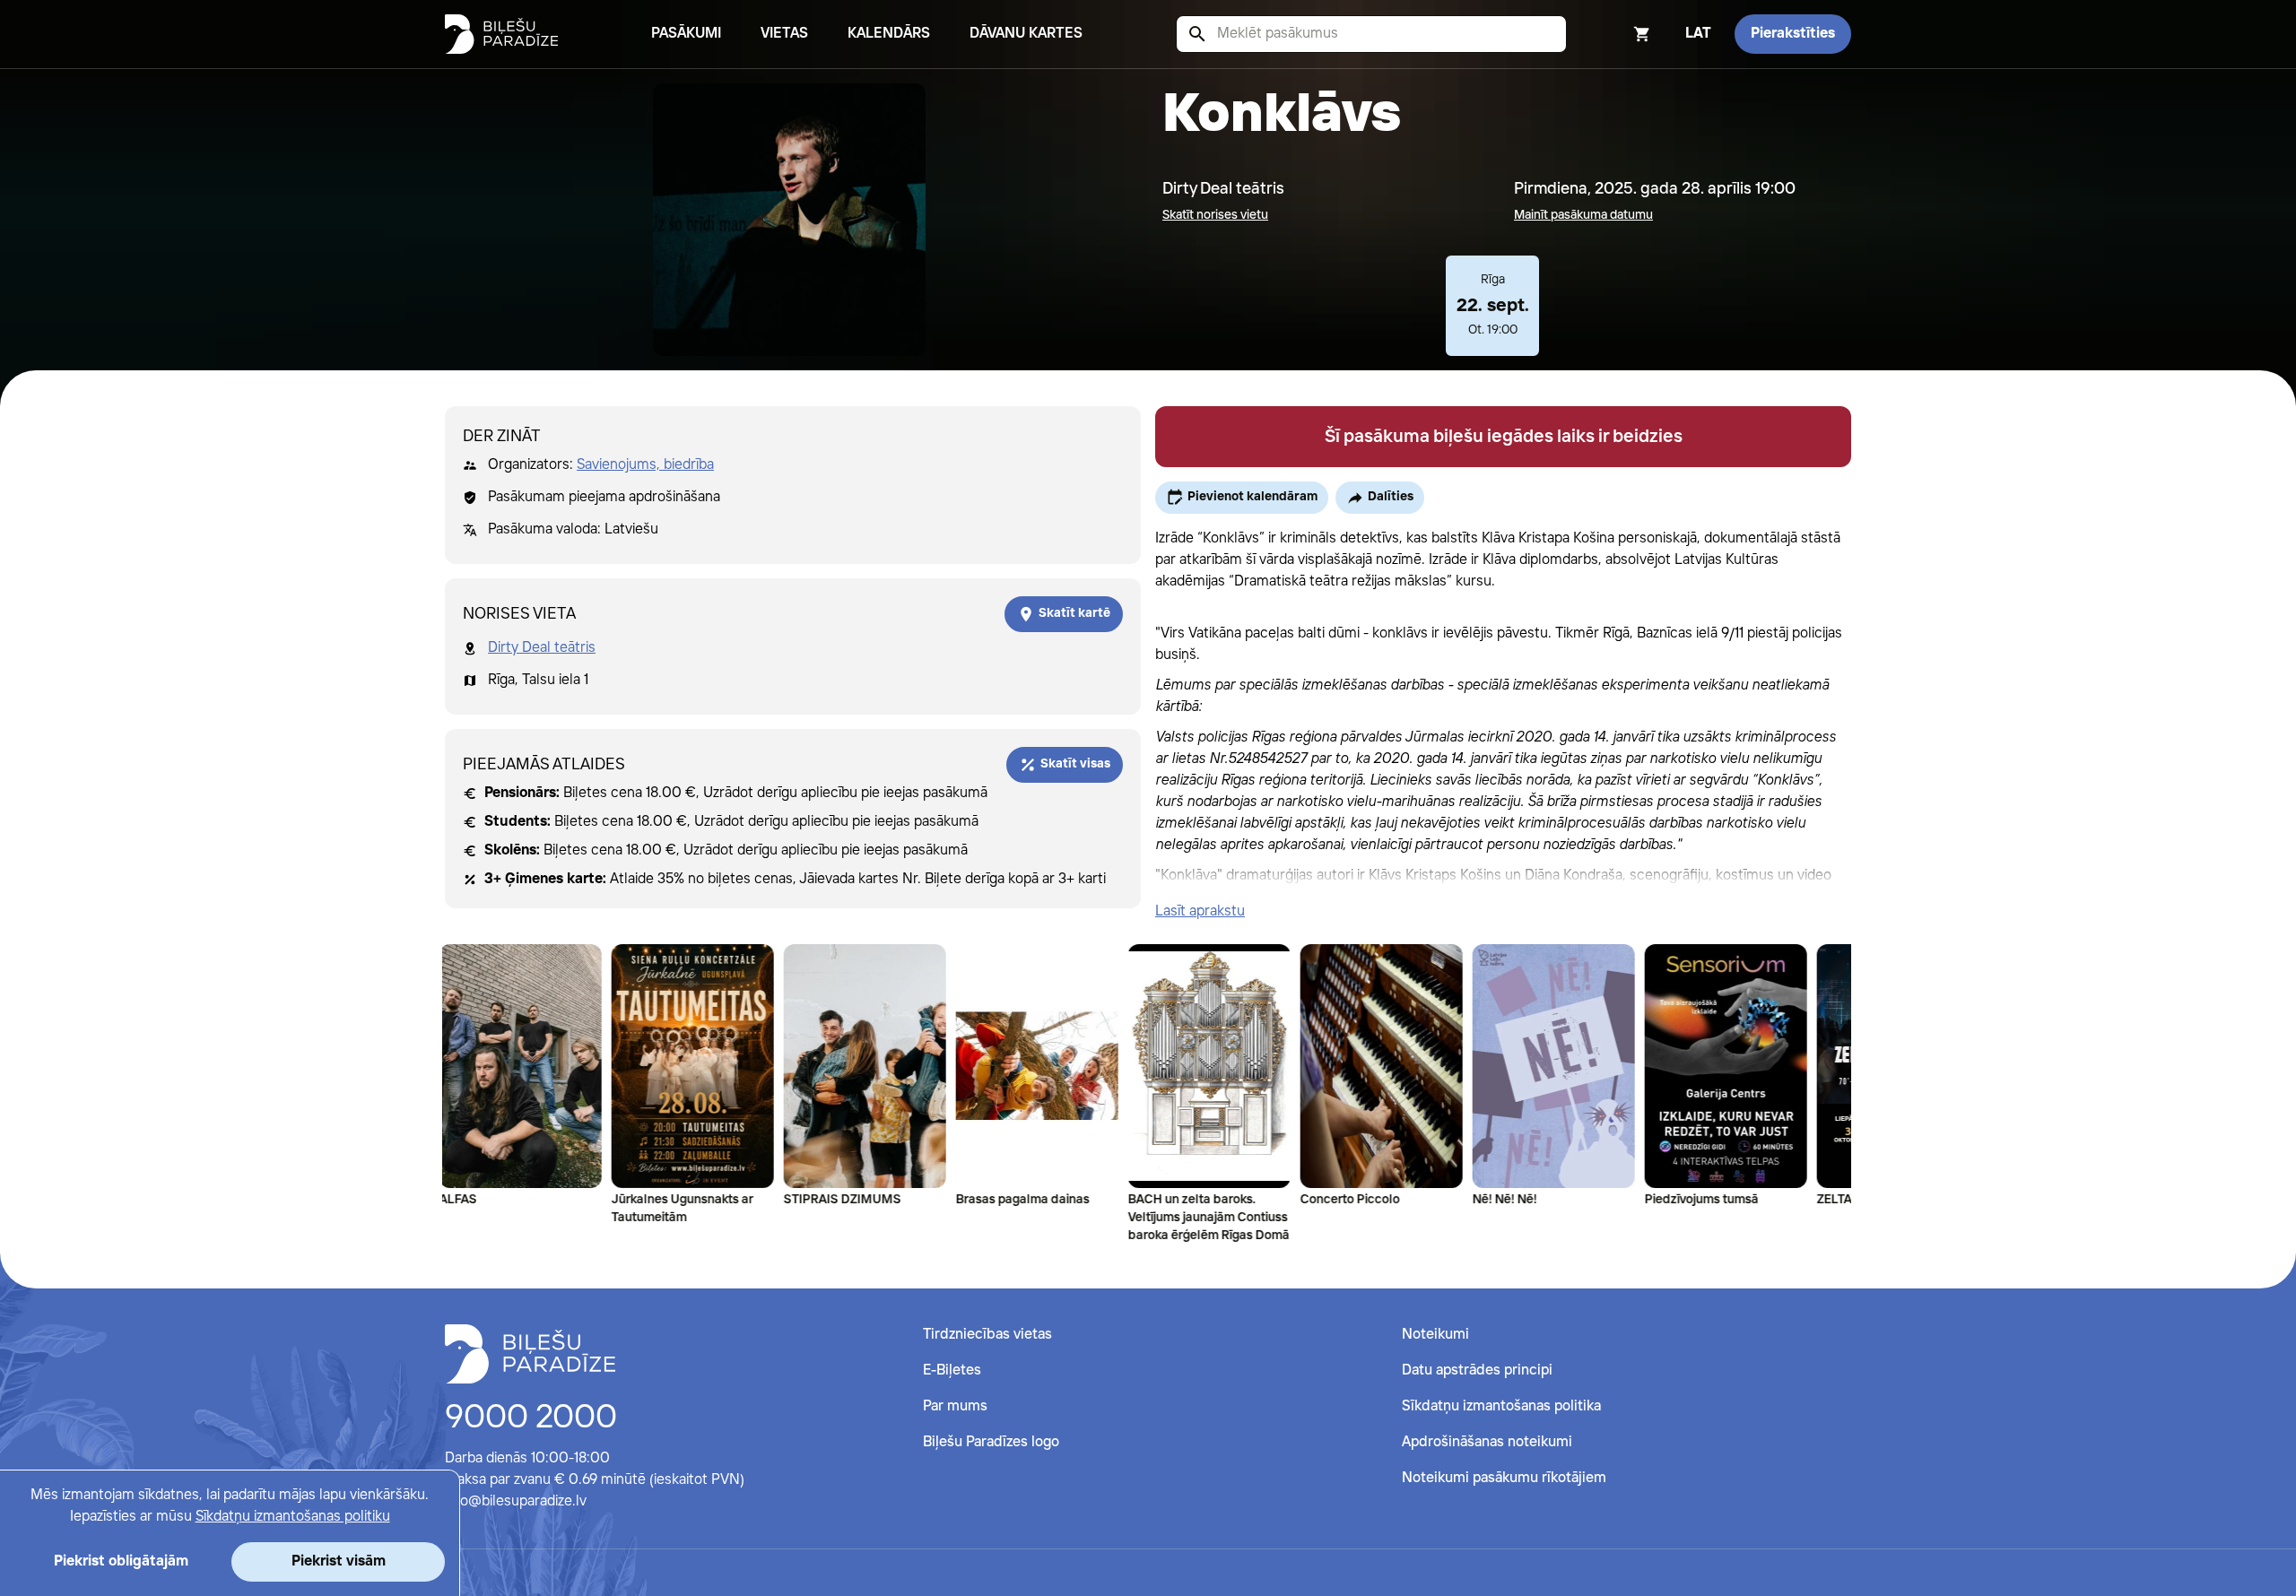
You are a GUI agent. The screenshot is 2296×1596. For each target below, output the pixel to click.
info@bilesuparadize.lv (516, 1501)
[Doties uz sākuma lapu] (501, 34)
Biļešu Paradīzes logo (991, 1442)
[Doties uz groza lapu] (1618, 34)
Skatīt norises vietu (1215, 215)
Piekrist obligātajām (121, 1561)
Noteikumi (1435, 1335)
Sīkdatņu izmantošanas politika (1501, 1406)
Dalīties (1391, 497)
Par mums (955, 1406)
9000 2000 (531, 1418)
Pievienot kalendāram (1252, 497)
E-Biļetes (952, 1370)
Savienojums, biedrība (645, 465)
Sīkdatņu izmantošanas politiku (293, 1517)
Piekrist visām (339, 1561)
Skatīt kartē (1074, 613)
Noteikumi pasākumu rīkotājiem (1504, 1478)
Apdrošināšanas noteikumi (1487, 1442)
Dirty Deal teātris (542, 648)
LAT (1698, 34)
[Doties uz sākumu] (530, 1354)
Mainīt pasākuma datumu (1583, 215)
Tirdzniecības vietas (987, 1335)
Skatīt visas (1075, 764)
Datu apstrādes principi (1477, 1370)
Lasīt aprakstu (1200, 911)
